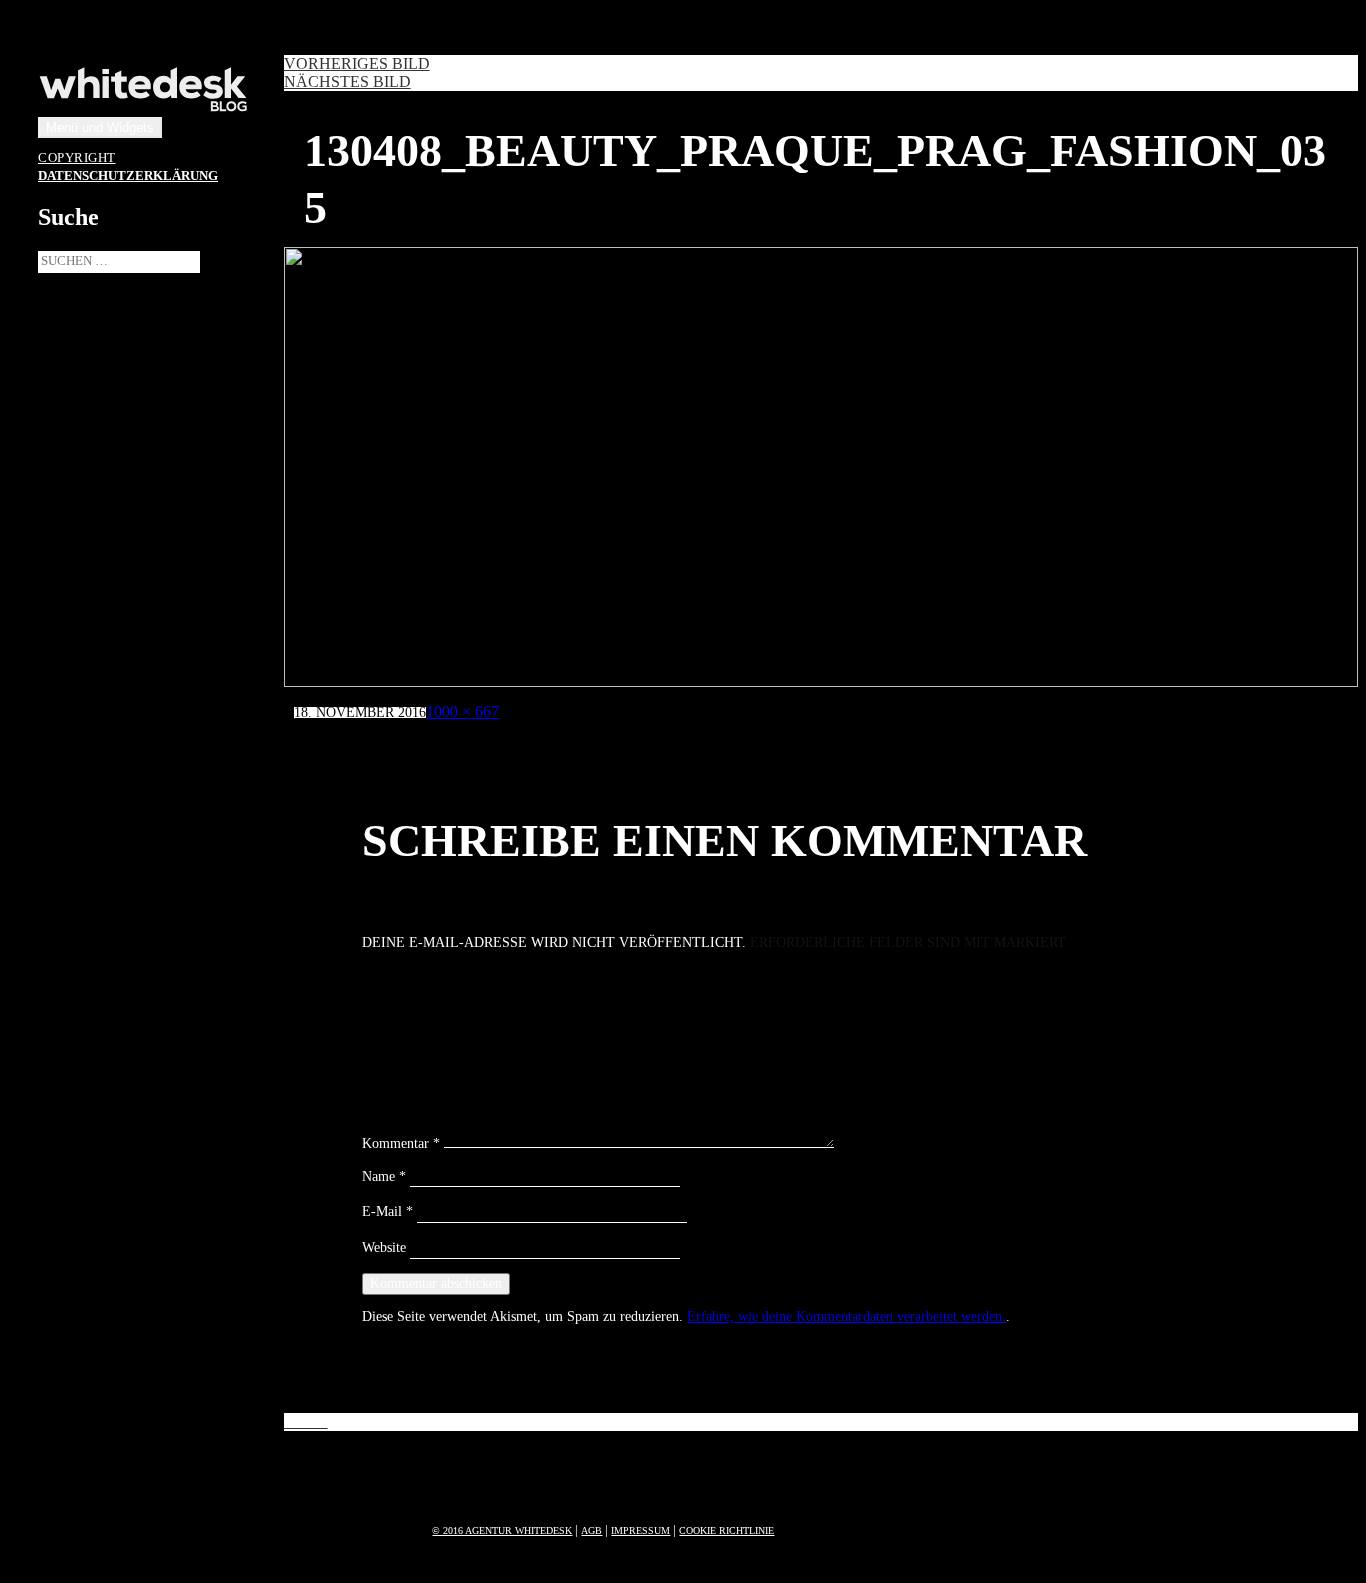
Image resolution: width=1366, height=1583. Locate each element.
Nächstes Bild (347, 81)
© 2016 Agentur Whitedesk (502, 1530)
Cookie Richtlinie (726, 1530)
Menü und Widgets (100, 127)
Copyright (77, 158)
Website (384, 1247)
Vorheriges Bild (357, 63)
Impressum (640, 1530)
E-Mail (387, 1211)
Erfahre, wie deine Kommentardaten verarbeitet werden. (846, 1316)
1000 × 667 (462, 711)
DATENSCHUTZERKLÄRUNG (128, 176)
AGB (591, 1530)
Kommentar (401, 1143)
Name (384, 1176)
